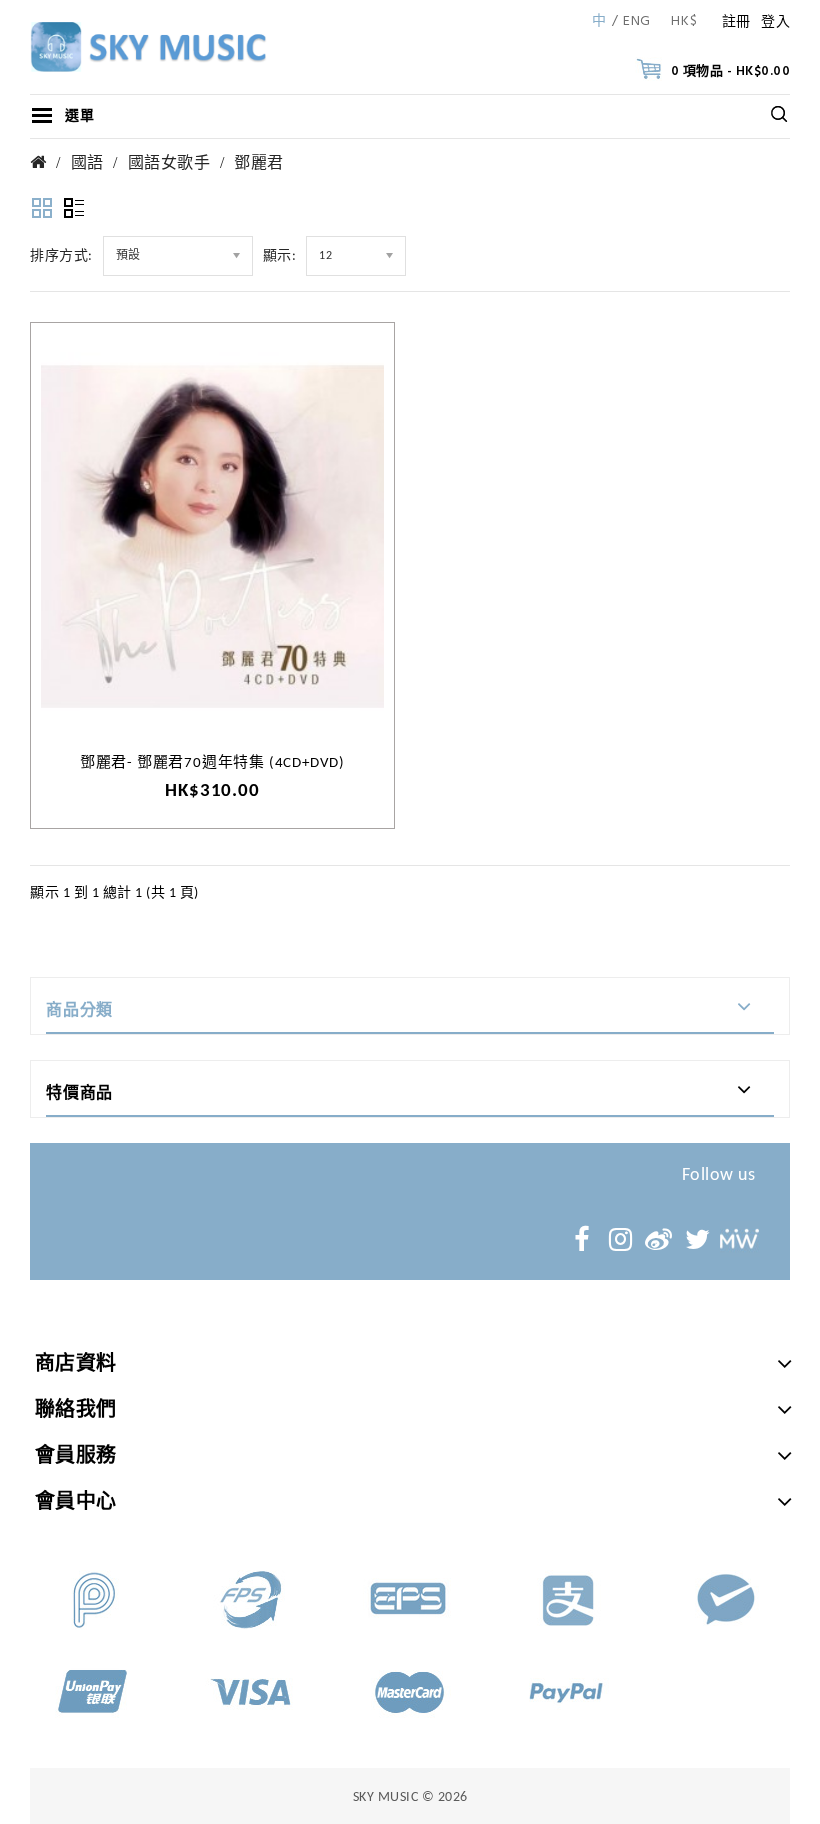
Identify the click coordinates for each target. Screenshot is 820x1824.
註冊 (736, 22)
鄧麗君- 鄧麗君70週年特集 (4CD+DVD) (212, 763)
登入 (775, 22)
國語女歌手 (169, 164)
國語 (87, 164)
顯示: (280, 256)
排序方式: (61, 256)
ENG (637, 22)
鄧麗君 (259, 164)
